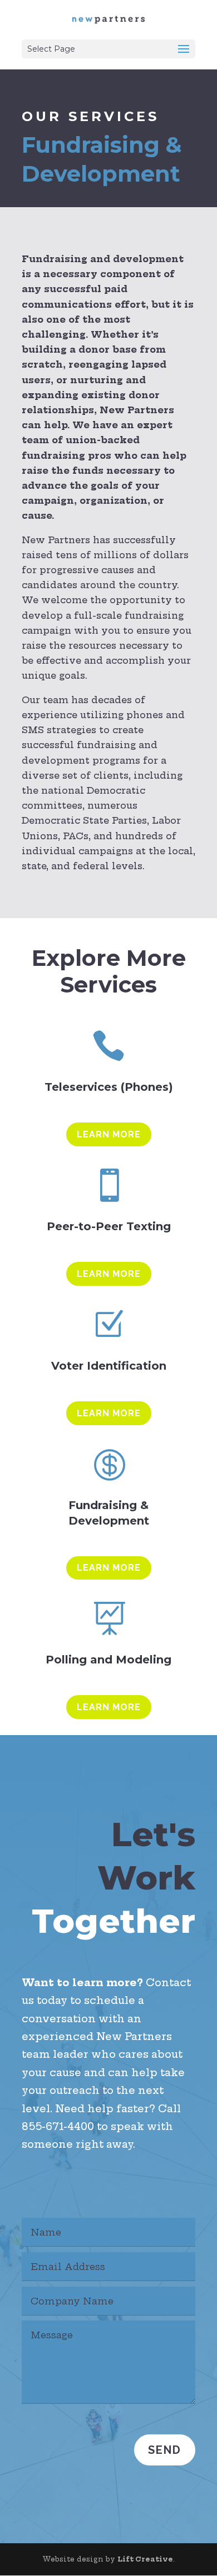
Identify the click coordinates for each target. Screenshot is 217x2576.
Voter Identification (109, 1366)
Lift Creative (145, 2559)
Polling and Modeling (108, 1660)
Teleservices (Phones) (109, 1087)
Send (165, 2450)
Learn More (109, 1134)
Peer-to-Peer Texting (109, 1226)
